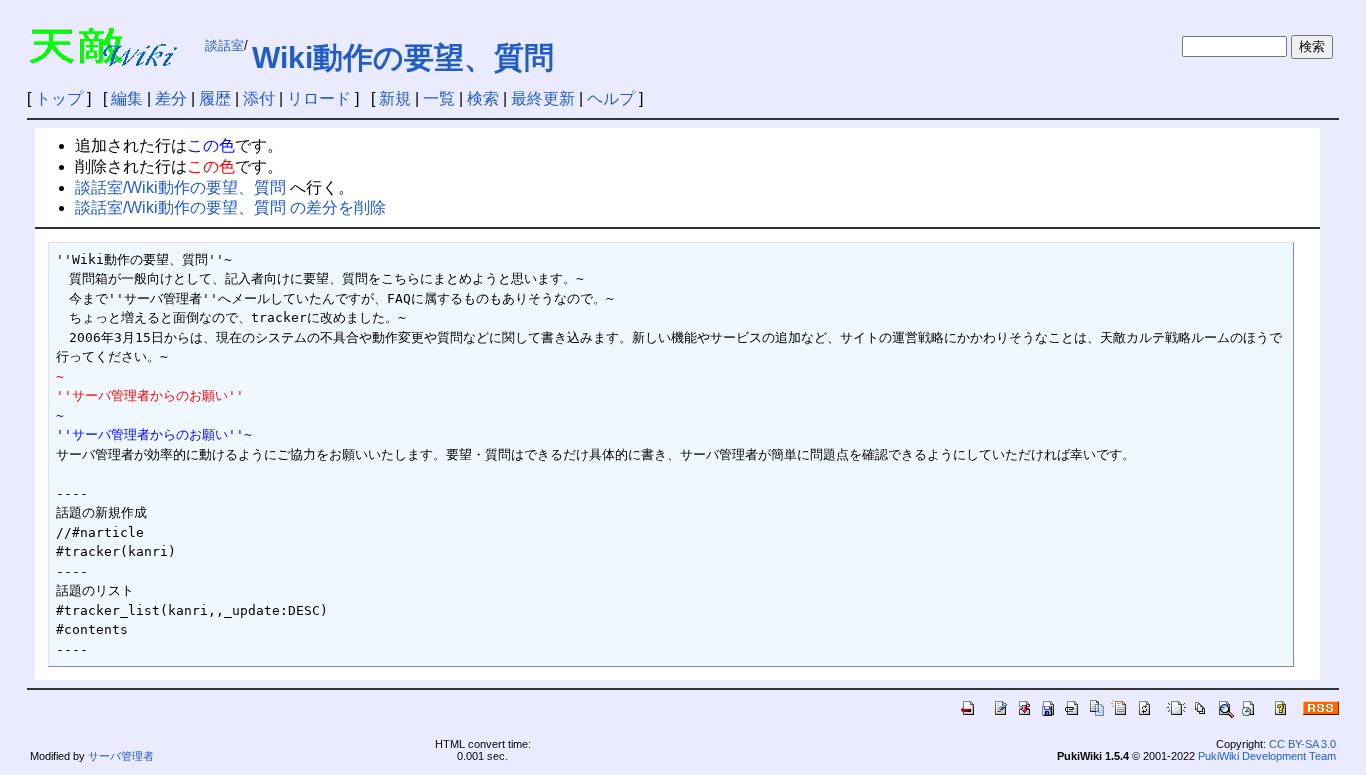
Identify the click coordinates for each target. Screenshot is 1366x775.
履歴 (215, 98)
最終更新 (543, 98)
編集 (127, 98)
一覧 (439, 98)
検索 (483, 98)
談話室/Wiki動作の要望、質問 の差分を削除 (230, 207)
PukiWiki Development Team (1267, 756)
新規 (395, 98)
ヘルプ (611, 98)
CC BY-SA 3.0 (1302, 744)
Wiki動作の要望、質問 (403, 57)
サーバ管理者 (121, 756)
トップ (59, 98)
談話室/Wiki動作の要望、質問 (180, 187)
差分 (171, 98)
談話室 (224, 45)
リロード (319, 98)
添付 (259, 98)
